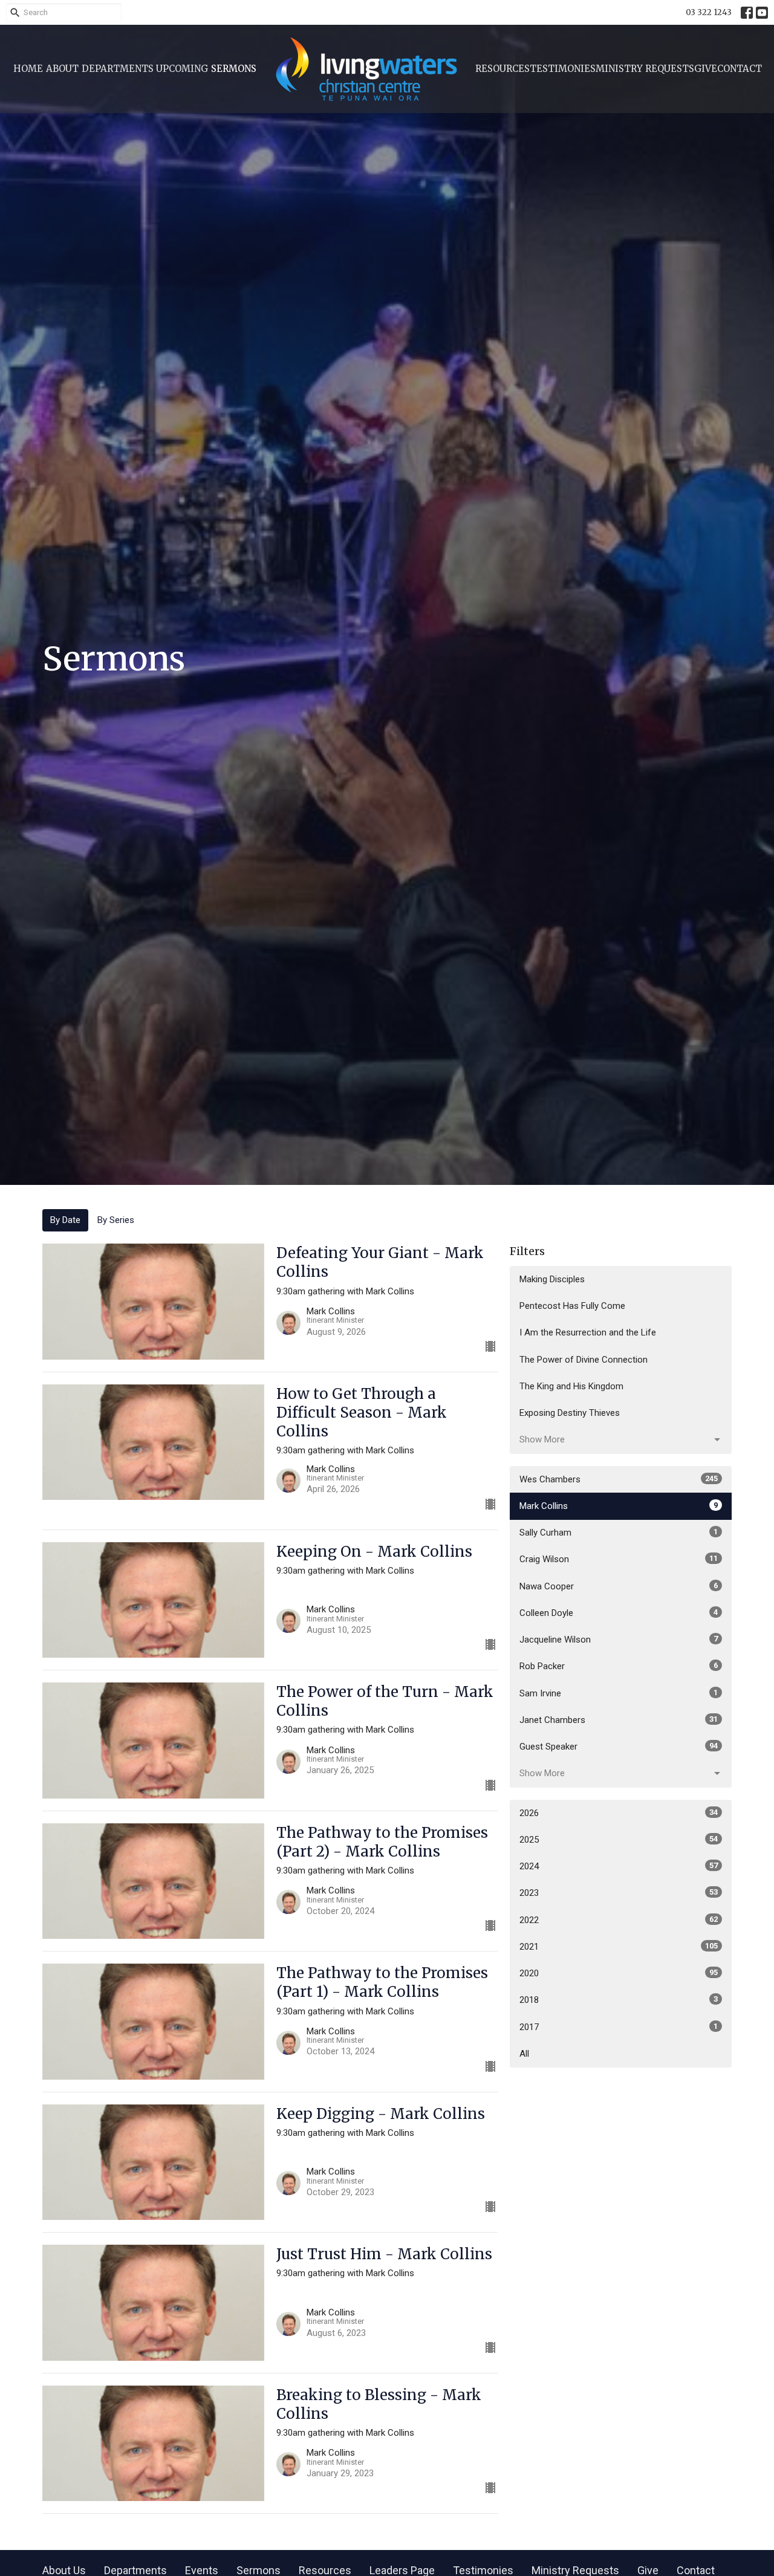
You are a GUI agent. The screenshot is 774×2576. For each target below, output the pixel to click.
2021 (619, 1947)
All (524, 2054)
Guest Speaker (619, 1747)
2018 (619, 2000)
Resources (502, 69)
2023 (619, 1893)
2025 (619, 1840)
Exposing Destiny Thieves (570, 1413)
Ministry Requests (645, 69)
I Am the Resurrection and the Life (588, 1332)
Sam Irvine (619, 1693)
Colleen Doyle (619, 1613)
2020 (619, 1973)
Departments (118, 69)
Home (28, 69)
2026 (619, 1813)
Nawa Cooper (619, 1586)
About (62, 69)
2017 (619, 2027)
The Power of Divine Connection (584, 1360)
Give (706, 69)
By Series (116, 1220)
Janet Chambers (619, 1720)
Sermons (234, 69)
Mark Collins (619, 1506)
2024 (619, 1866)
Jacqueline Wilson (619, 1640)
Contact (740, 69)
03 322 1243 (709, 12)
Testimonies (563, 69)
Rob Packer (619, 1666)
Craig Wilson (619, 1559)
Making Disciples (552, 1279)
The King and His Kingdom (571, 1386)
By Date (65, 1220)
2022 (619, 1920)
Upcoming (182, 69)
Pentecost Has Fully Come (572, 1306)
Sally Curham (619, 1533)
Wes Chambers (619, 1479)
